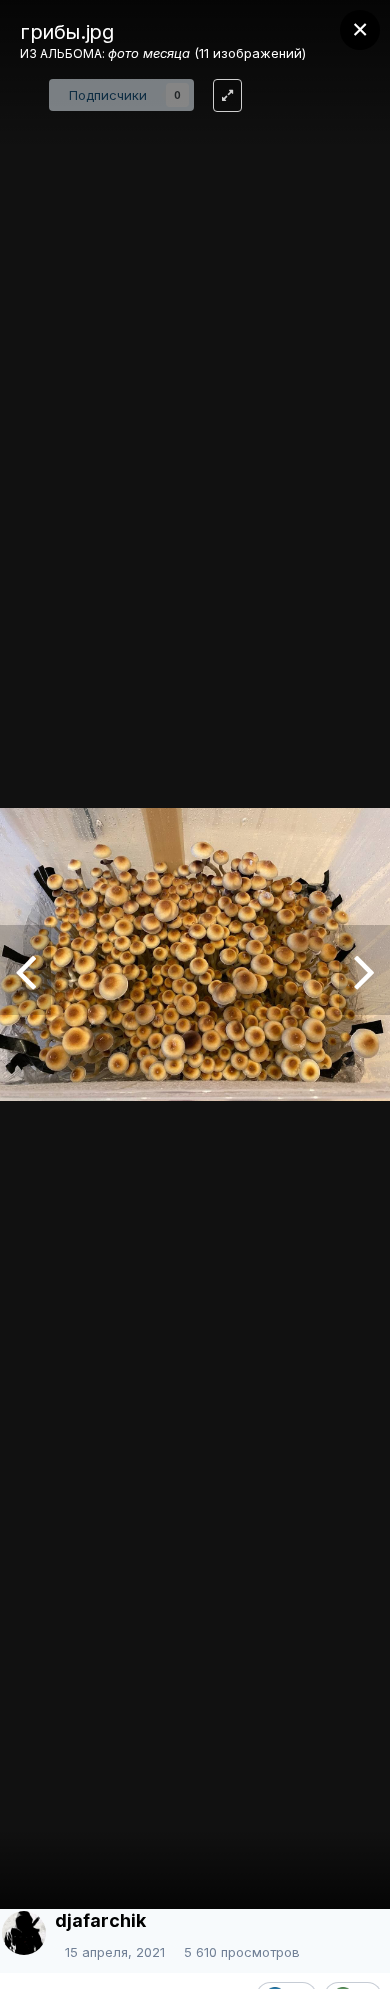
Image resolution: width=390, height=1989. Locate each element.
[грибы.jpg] (364, 970)
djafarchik (100, 1920)
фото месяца (149, 53)
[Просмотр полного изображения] (227, 95)
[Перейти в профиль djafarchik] (24, 1933)
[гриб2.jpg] (25, 970)
